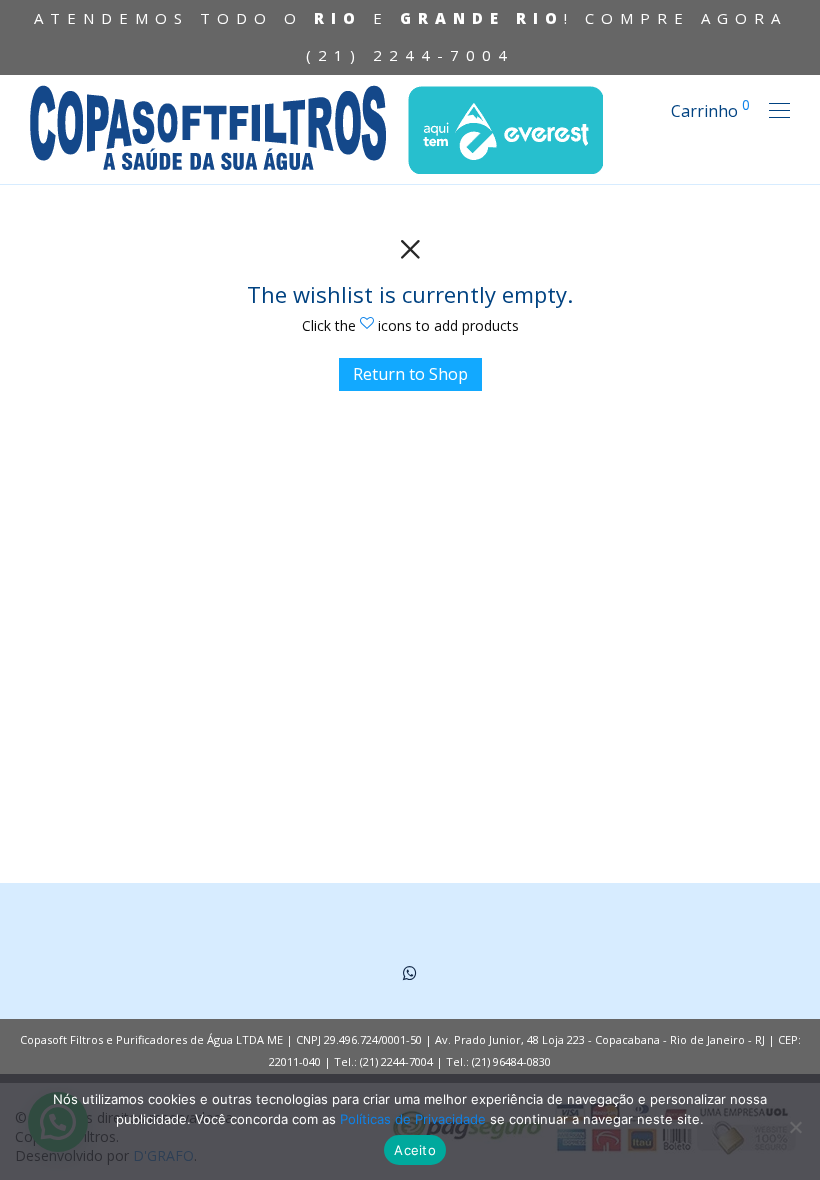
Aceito (415, 1150)
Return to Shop (410, 374)
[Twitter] (410, 971)
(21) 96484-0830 (511, 1061)
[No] (795, 1127)
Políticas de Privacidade (413, 1119)
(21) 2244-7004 (410, 55)
